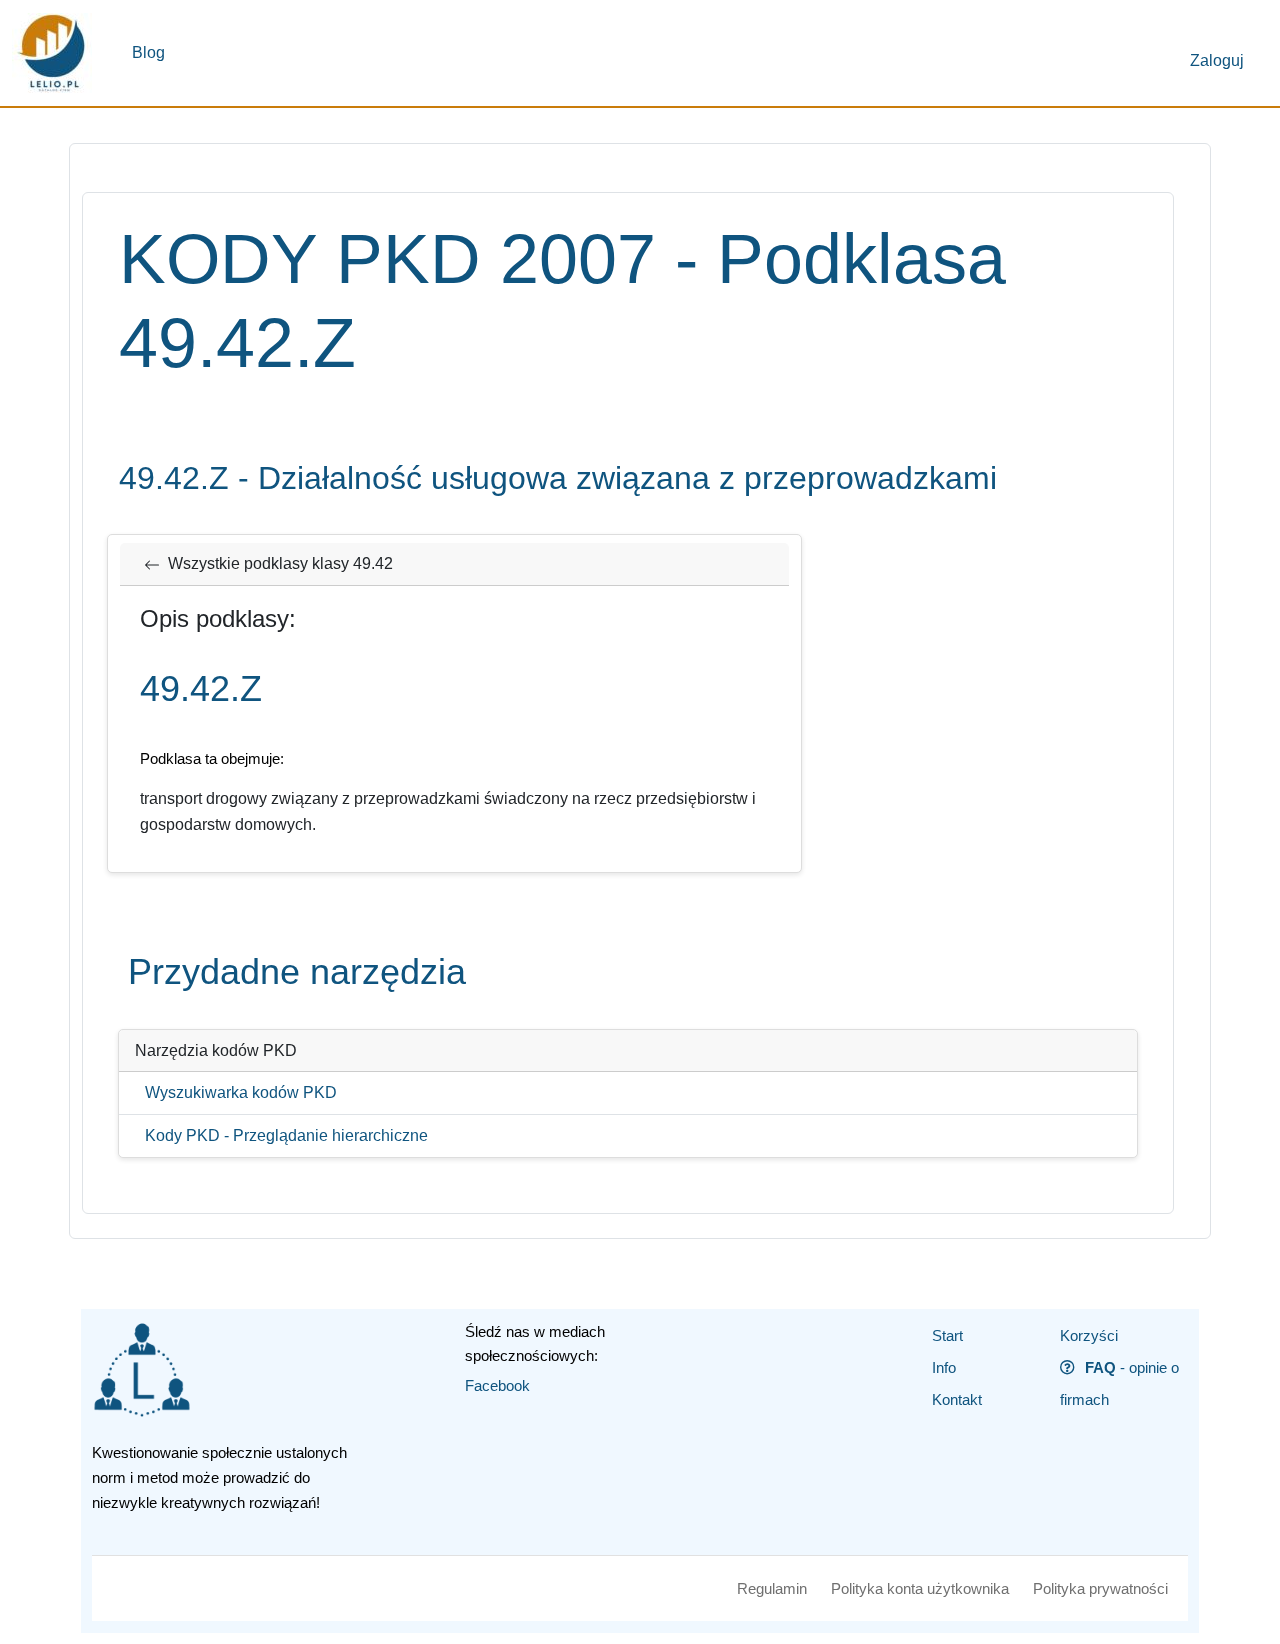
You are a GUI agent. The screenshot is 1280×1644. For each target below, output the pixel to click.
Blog (148, 52)
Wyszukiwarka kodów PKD (241, 1092)
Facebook (497, 1385)
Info (944, 1367)
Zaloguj (1217, 60)
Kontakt (957, 1399)
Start (947, 1335)
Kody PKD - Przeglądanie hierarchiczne (286, 1135)
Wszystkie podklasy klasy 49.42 (280, 563)
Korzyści (1089, 1335)
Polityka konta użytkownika (920, 1588)
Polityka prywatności (1100, 1588)
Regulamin (772, 1588)
